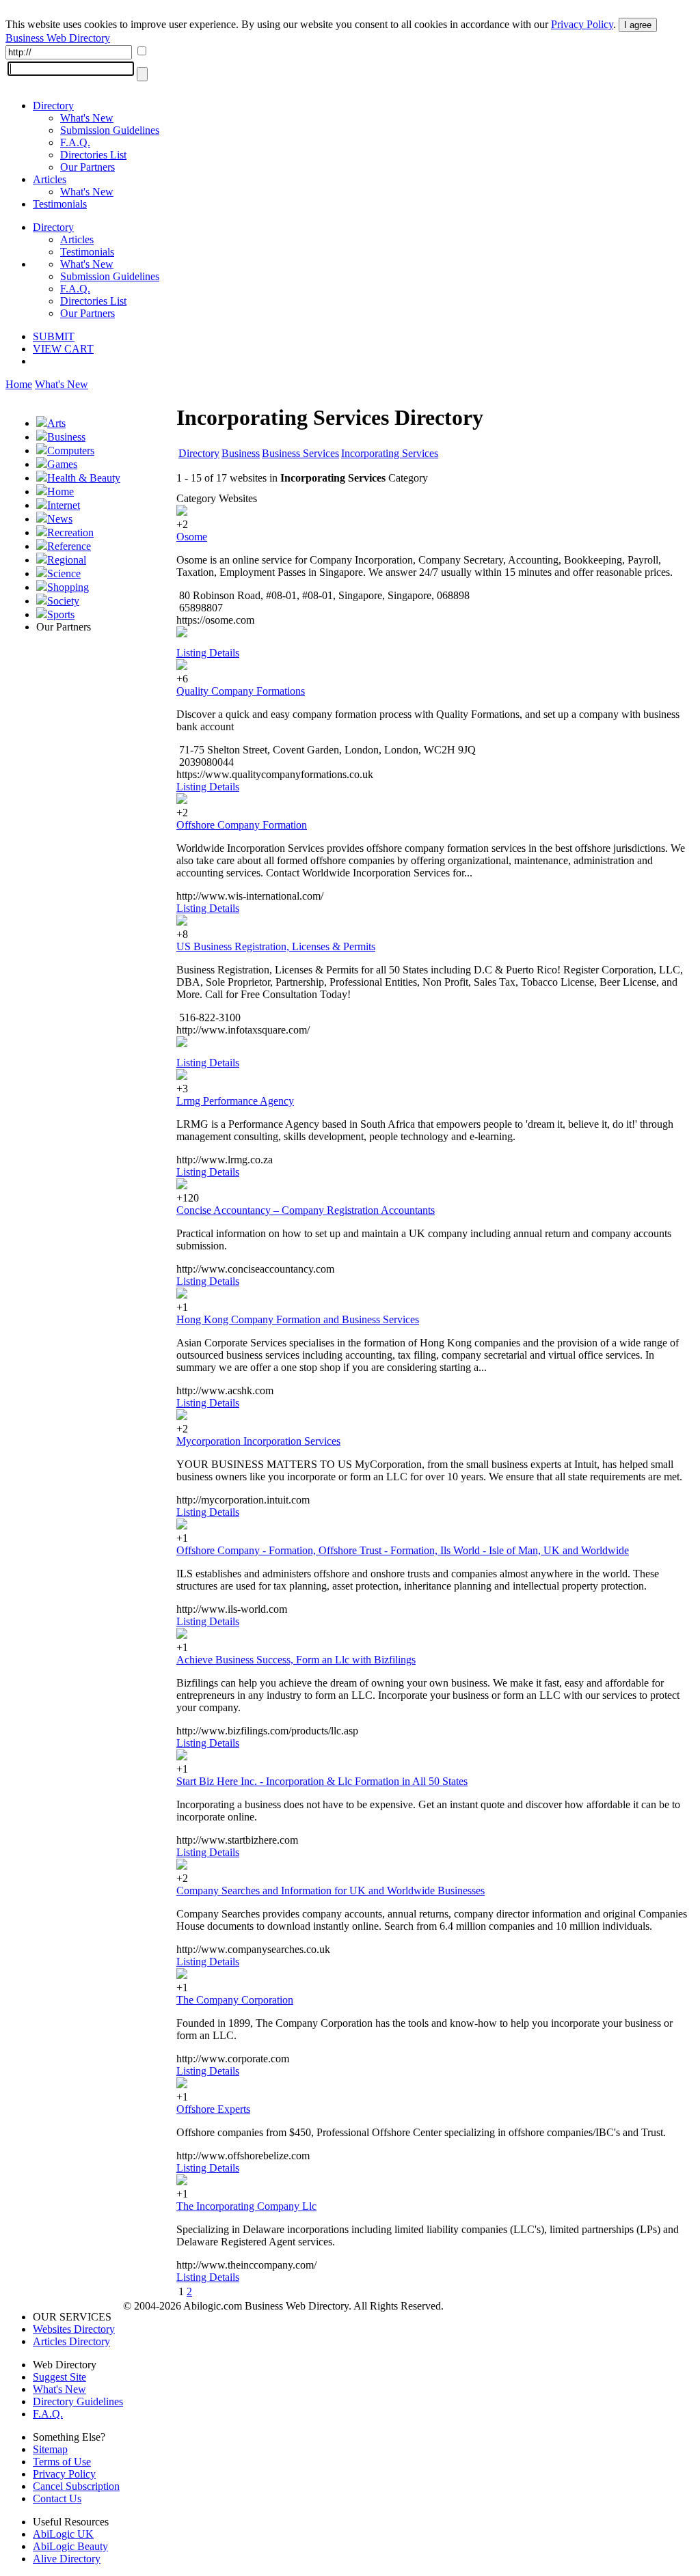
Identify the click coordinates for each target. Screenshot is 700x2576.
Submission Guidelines (110, 130)
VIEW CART (63, 349)
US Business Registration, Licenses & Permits (276, 946)
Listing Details (208, 653)
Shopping (68, 587)
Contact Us (57, 2498)
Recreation (70, 532)
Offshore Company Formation (242, 825)
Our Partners (87, 167)
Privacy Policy (582, 24)
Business (66, 437)
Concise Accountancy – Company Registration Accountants (306, 1210)
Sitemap (50, 2449)
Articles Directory (71, 2341)
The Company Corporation (235, 2000)
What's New (87, 118)
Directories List (93, 155)
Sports (61, 614)
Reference (69, 546)
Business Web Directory (58, 38)
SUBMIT (54, 336)
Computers (71, 451)
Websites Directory (74, 2329)
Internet (64, 505)
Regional (67, 560)
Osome (192, 537)
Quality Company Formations (241, 691)
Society (63, 601)
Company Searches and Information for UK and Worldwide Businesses (331, 1891)
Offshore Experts (213, 2109)
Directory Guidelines (78, 2401)
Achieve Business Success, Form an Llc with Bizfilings (296, 1660)
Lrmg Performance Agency (235, 1101)
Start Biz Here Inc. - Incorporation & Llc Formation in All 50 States (322, 1781)
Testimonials (60, 204)
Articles (50, 179)
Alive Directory (67, 2559)
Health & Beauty (84, 478)
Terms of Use (62, 2462)
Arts (56, 423)
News (60, 519)
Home (19, 384)
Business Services (300, 453)
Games (62, 464)
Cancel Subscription (76, 2486)
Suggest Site (59, 2377)
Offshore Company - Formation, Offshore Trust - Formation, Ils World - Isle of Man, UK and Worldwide (403, 1550)
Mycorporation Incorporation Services (258, 1441)
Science (64, 573)
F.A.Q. (75, 142)
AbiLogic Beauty (70, 2546)
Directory (53, 106)
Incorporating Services (390, 453)
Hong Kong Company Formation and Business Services (298, 1319)
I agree (638, 25)
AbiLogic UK (63, 2534)
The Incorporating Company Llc (246, 2206)
